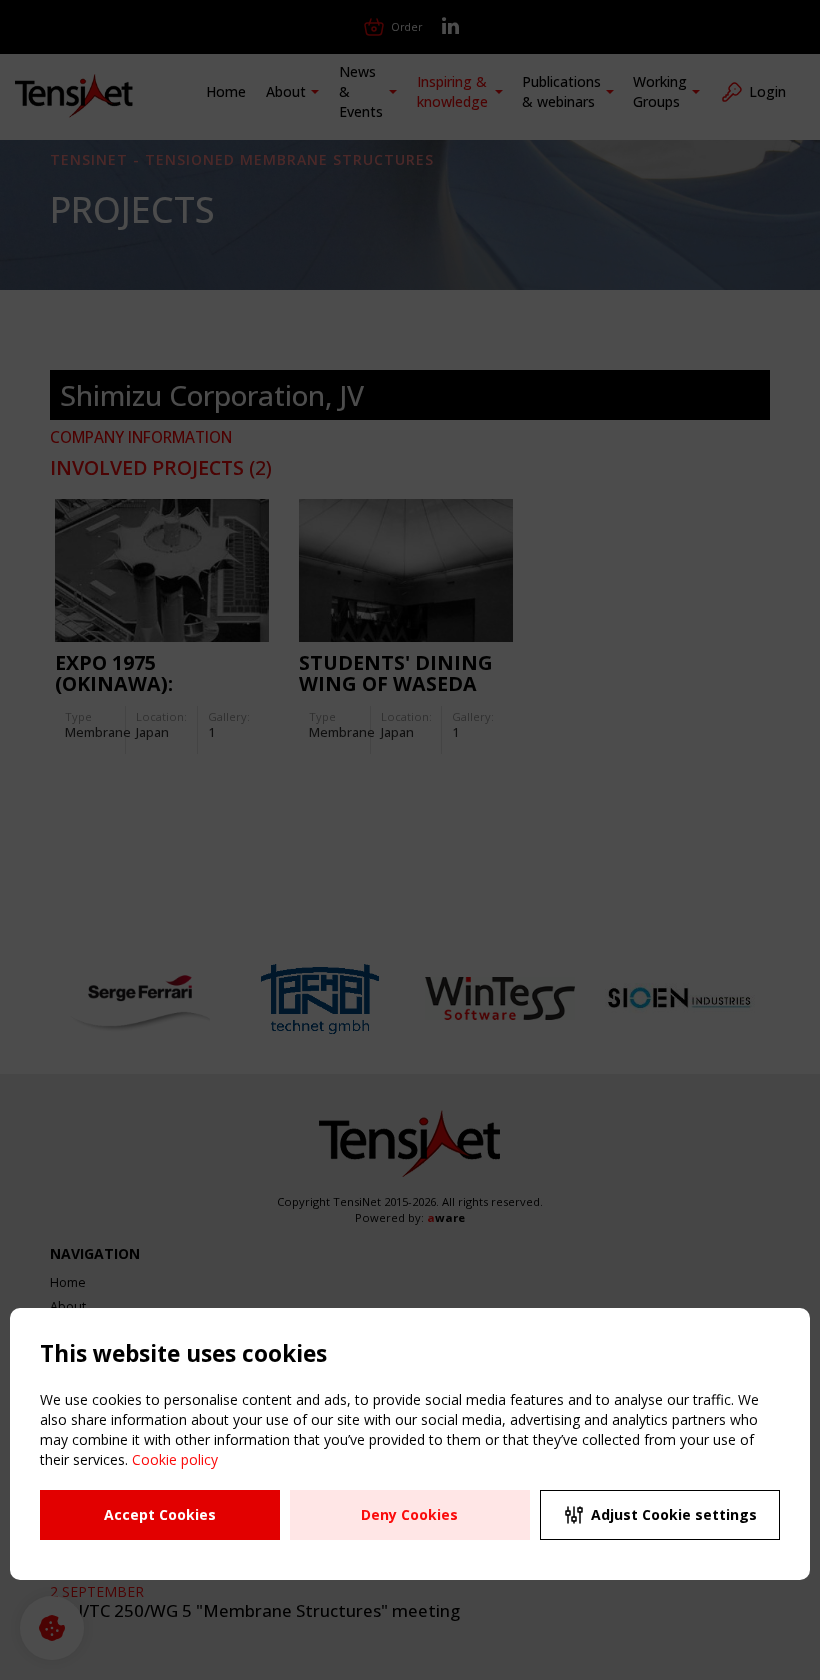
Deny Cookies (409, 1514)
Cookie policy (175, 1459)
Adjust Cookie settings (674, 1514)
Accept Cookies (160, 1514)
